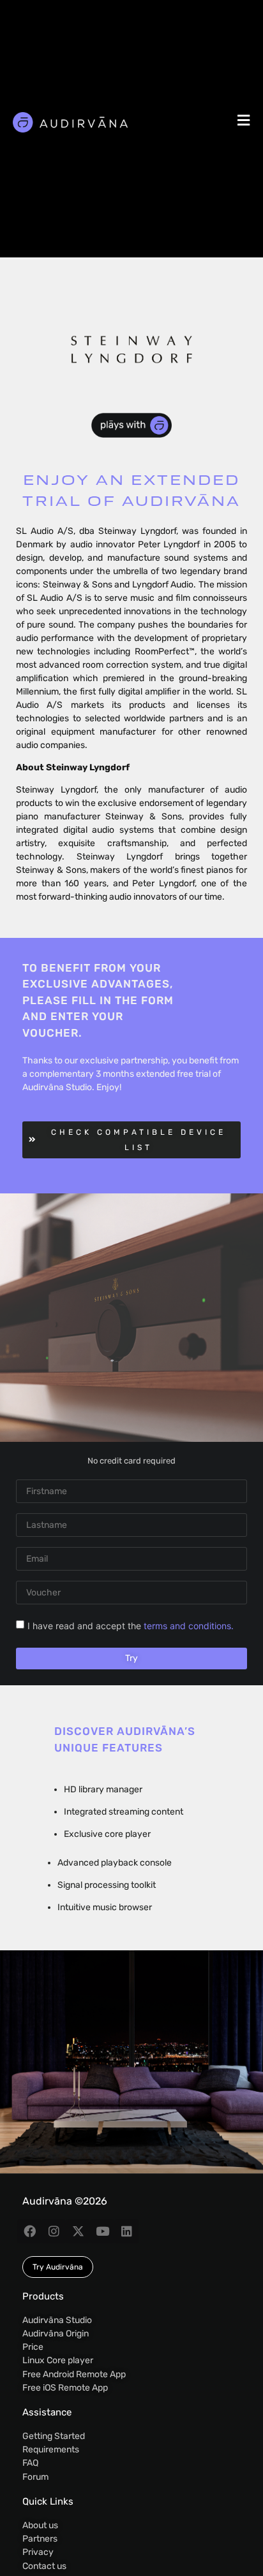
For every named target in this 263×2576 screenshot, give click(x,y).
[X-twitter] (78, 2231)
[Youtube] (102, 2231)
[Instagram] (54, 2231)
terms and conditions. (189, 1626)
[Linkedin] (126, 2231)
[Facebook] (29, 2231)
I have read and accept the (131, 1626)
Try (131, 1658)
